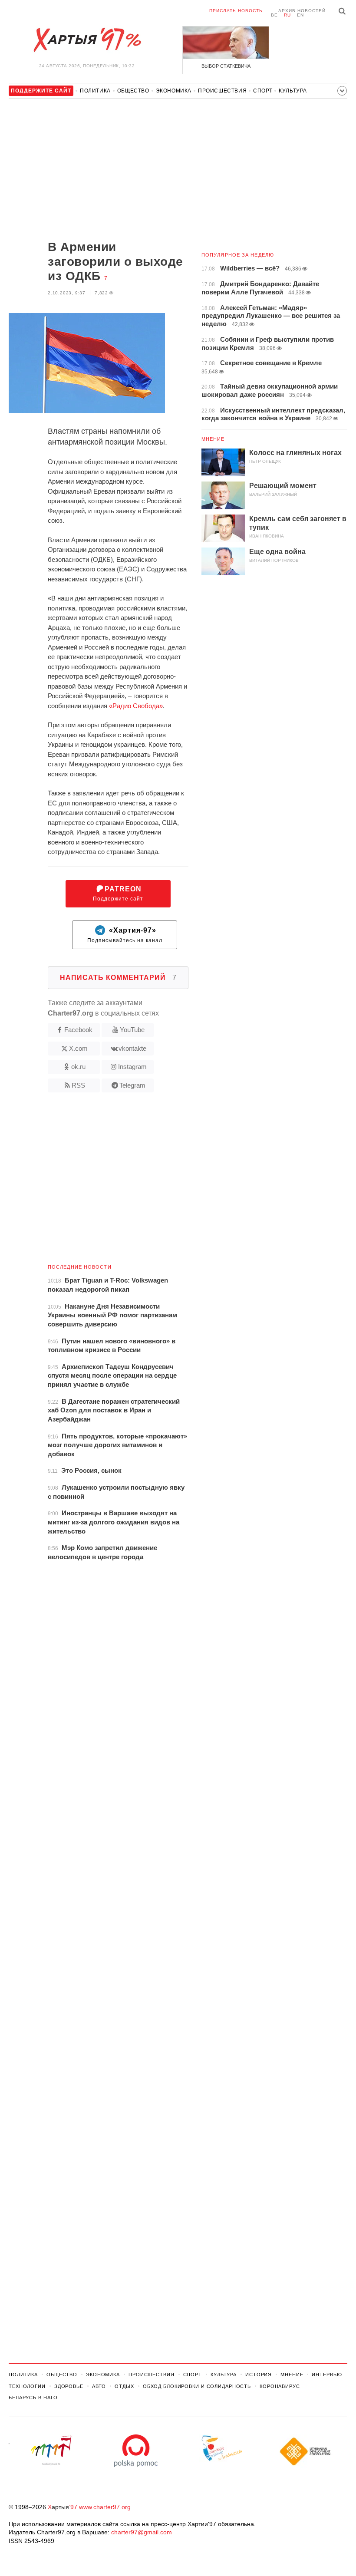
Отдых (124, 2386)
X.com (78, 1048)
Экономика (174, 91)
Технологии (27, 2386)
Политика (95, 91)
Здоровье (69, 2386)
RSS (78, 1085)
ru (287, 15)
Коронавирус (280, 2386)
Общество (133, 91)
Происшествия (222, 91)
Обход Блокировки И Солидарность (197, 2386)
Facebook (78, 1030)
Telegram (132, 1085)
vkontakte (132, 1048)
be (274, 15)
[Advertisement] (99, 170)
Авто (99, 2386)
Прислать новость (236, 11)
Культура (293, 91)
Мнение (213, 439)
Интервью (327, 2375)
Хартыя (87, 40)
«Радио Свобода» (136, 706)
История (259, 2375)
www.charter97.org (105, 2507)
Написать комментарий (118, 978)
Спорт (263, 91)
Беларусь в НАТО (33, 2398)
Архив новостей (302, 11)
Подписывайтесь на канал (125, 935)
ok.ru (78, 1067)
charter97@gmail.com (142, 2532)
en (300, 15)
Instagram (132, 1067)
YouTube (132, 1030)
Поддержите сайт (118, 894)
